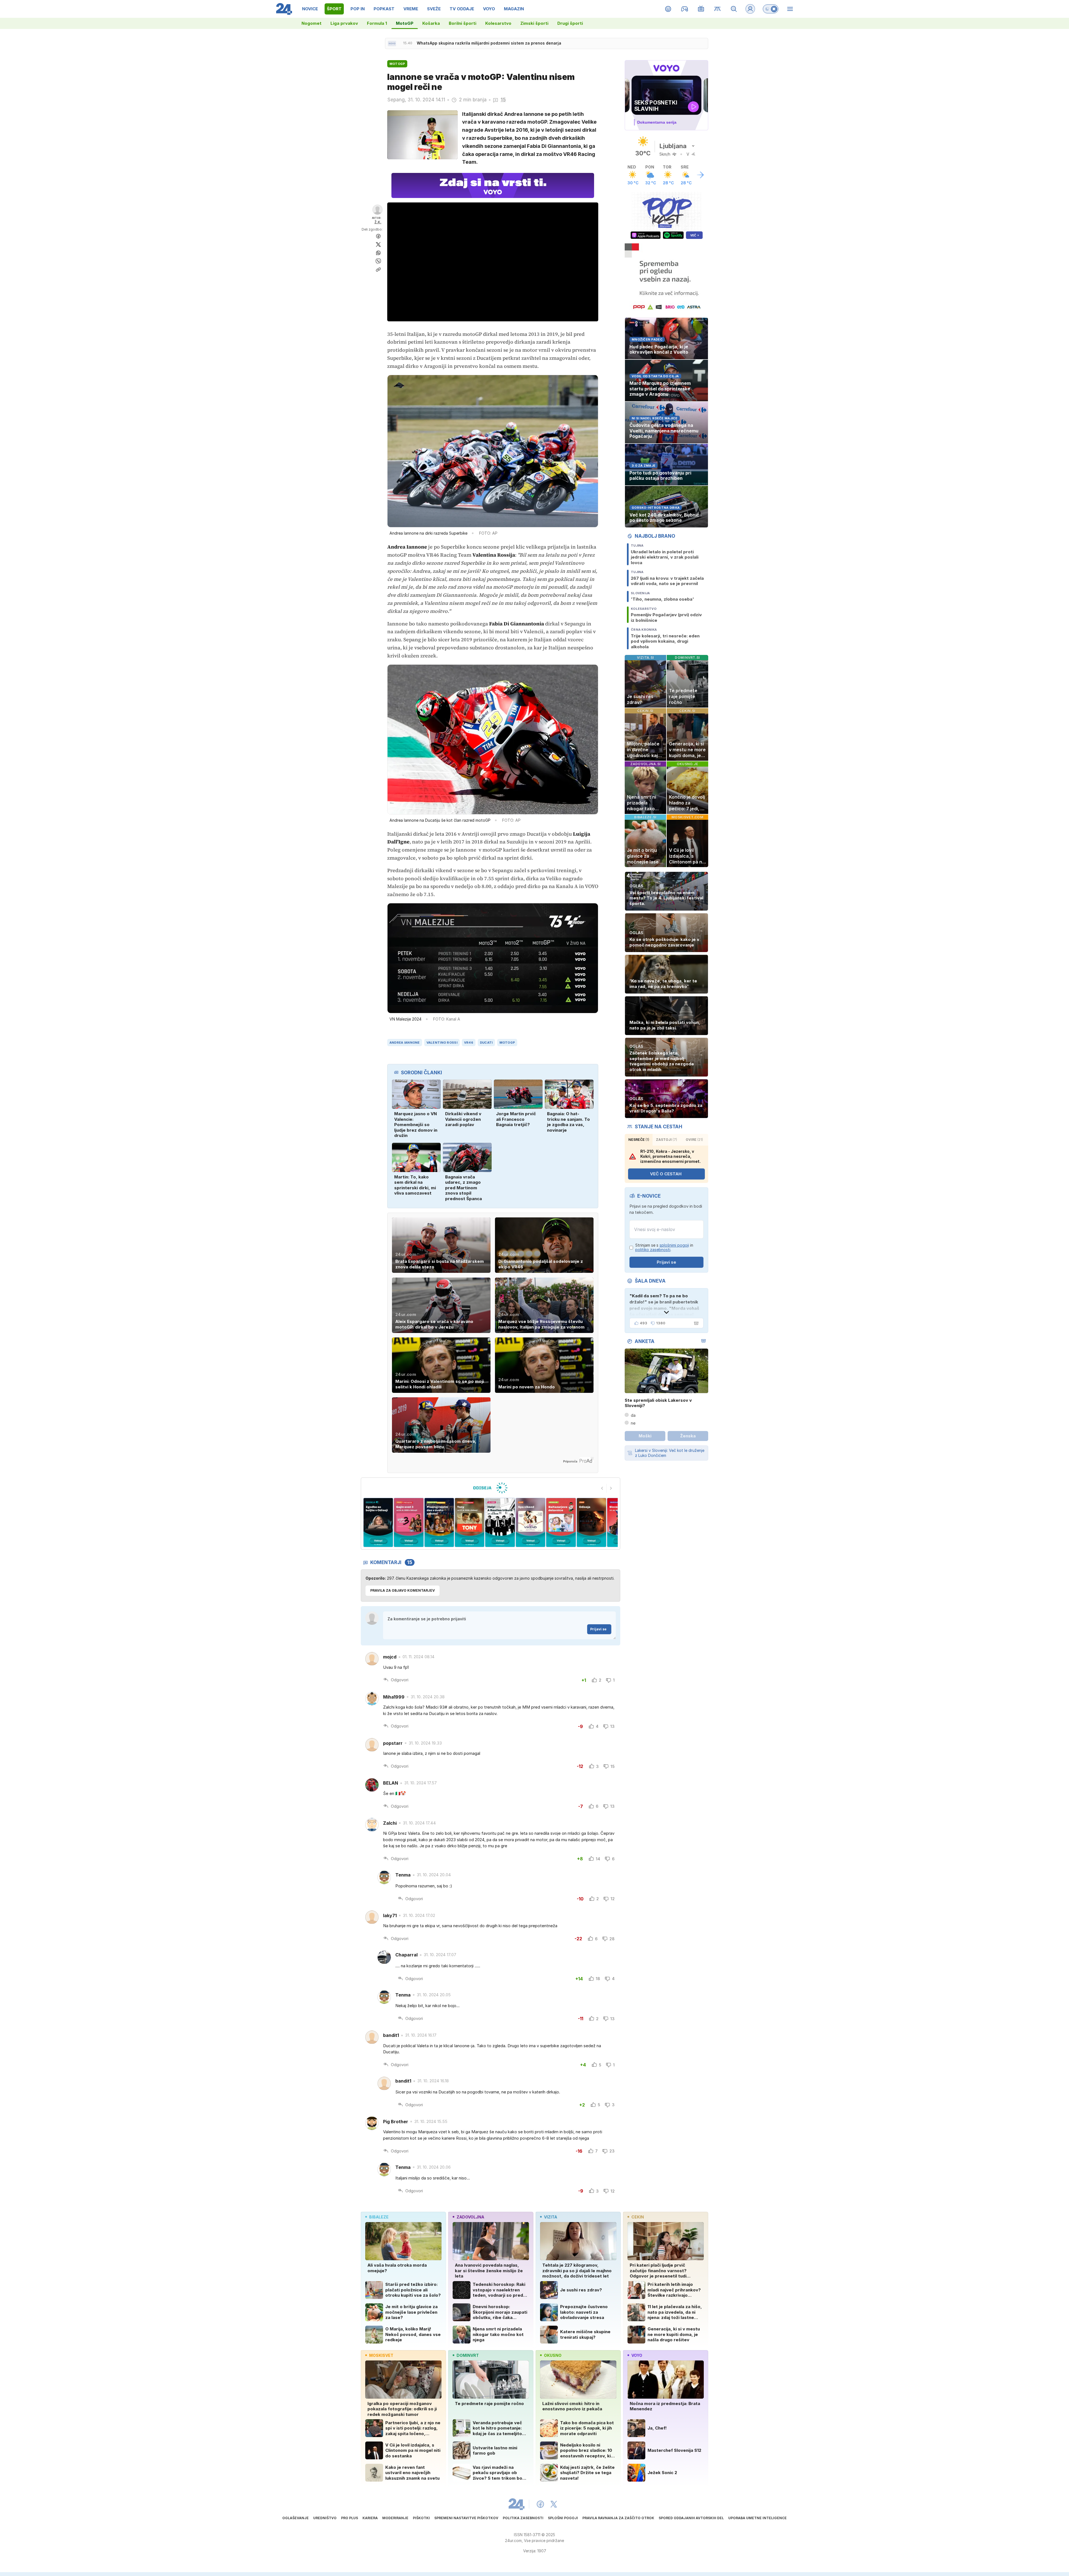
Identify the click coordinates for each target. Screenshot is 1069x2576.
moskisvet (381, 2355)
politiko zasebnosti (653, 1250)
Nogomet (312, 23)
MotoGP (405, 23)
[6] (439, 1522)
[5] (409, 1522)
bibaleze (379, 2217)
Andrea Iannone (405, 1043)
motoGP (507, 1043)
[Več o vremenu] (700, 175)
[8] (500, 1522)
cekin (638, 2217)
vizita (551, 2217)
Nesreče (639, 1140)
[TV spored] (701, 9)
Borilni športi (463, 23)
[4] (378, 1522)
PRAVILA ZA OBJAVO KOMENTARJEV (403, 1590)
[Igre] (685, 9)
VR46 (469, 1043)
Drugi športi (570, 23)
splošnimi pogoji (674, 1245)
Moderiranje (395, 2518)
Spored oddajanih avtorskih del (691, 2518)
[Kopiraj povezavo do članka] (378, 270)
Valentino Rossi (442, 1043)
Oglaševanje (296, 2518)
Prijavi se (598, 1629)
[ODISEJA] (490, 1488)
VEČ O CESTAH (666, 1174)
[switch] (771, 9)
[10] (561, 1522)
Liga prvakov (344, 23)
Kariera (370, 2518)
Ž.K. (378, 222)
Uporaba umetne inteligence (757, 2518)
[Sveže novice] (392, 43)
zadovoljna (470, 2217)
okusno (553, 2355)
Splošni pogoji (563, 2518)
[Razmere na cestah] (718, 9)
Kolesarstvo (498, 23)
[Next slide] (611, 1488)
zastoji (666, 1140)
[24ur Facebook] (540, 2504)
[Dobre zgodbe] (668, 9)
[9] (530, 1522)
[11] (591, 1522)
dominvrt (468, 2355)
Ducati (486, 1043)
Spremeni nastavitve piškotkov (466, 2518)
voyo (637, 2355)
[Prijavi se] (750, 9)
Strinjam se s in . (664, 1248)
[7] (469, 1522)
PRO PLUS (350, 2518)
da (633, 1415)
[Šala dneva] (695, 1323)
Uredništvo (325, 2518)
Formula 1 (377, 23)
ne (633, 1423)
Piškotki (421, 2518)
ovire (694, 1140)
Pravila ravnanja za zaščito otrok (618, 2518)
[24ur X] (554, 2504)
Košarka (431, 23)
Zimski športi (534, 23)
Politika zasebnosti (523, 2518)
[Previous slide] (602, 1488)
